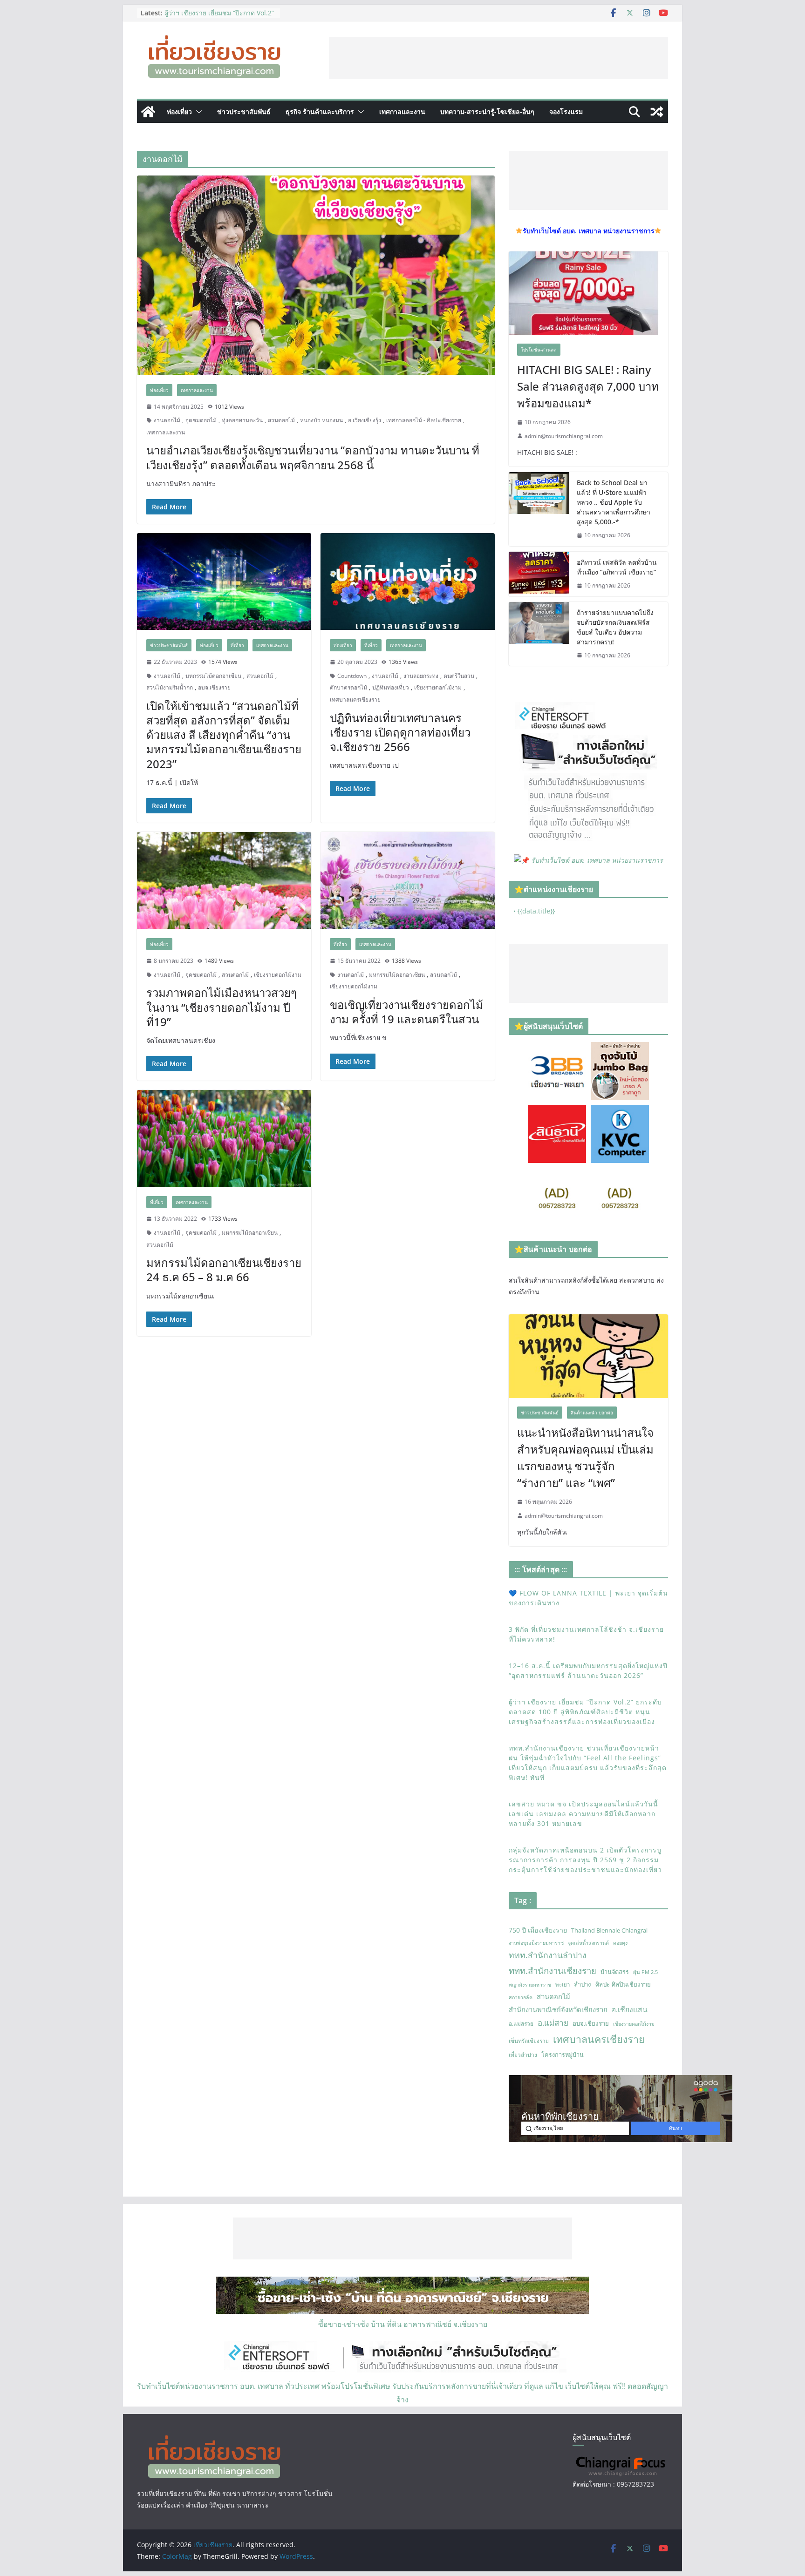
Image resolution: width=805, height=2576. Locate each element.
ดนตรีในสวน (459, 676)
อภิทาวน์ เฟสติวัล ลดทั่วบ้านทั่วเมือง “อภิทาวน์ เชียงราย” (617, 567)
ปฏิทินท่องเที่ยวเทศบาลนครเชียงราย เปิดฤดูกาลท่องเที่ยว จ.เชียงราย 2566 (400, 732)
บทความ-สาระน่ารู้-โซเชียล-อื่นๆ (487, 112)
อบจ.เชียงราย (214, 687)
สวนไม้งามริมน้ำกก (170, 687)
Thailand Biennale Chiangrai (609, 1930)
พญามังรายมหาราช (530, 1985)
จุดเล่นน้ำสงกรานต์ (588, 1943)
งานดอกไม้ (167, 420)
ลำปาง (583, 1984)
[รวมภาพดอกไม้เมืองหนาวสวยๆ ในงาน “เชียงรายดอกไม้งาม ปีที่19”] (224, 880)
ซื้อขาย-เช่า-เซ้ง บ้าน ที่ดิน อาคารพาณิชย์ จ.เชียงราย (403, 2324)
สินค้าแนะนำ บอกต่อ (592, 1413)
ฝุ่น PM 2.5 (645, 1972)
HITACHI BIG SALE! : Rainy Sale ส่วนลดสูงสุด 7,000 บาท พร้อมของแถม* (588, 386)
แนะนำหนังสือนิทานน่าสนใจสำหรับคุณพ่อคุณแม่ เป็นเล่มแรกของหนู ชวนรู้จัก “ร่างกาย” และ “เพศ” (585, 1457)
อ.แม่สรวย (521, 2024)
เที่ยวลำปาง (523, 2055)
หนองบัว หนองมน (321, 420)
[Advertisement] (498, 58)
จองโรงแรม (566, 112)
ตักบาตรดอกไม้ (348, 687)
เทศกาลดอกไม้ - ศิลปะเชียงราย (424, 420)
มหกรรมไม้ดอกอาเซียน (213, 676)
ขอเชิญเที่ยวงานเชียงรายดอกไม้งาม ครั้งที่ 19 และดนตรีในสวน (406, 1012)
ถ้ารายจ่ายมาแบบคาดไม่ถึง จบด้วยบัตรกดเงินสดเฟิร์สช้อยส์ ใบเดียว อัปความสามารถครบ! (615, 627)
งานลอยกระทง (421, 676)
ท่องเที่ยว (179, 112)
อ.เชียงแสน (630, 2009)
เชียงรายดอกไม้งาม (438, 687)
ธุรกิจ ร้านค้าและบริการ (320, 112)
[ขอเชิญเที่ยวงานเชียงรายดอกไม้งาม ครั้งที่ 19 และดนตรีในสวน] (408, 880)
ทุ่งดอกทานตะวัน (242, 420)
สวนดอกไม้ (281, 420)
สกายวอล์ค (521, 1997)
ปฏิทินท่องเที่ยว (391, 687)
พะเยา (563, 1984)
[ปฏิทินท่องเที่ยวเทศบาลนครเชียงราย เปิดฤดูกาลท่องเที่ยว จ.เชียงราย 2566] (408, 581)
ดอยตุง (620, 1943)
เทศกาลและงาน (402, 112)
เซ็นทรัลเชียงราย (529, 2041)
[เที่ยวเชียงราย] (148, 112)
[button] (197, 112)
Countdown (352, 676)
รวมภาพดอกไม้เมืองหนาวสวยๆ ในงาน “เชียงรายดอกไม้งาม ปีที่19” (222, 1007)
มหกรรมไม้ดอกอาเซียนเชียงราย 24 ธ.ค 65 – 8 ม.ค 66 (224, 1270)
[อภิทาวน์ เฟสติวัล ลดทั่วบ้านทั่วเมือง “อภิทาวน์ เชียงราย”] (539, 574)
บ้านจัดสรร (615, 1972)
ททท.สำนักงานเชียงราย (553, 1971)
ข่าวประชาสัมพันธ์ (244, 112)
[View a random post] (657, 112)
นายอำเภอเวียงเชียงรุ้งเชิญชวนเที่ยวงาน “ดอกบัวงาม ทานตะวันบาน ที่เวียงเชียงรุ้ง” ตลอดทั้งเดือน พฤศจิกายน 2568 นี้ (313, 457)
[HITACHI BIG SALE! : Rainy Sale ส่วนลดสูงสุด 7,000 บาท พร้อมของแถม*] (588, 293)
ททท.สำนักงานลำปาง (548, 1955)
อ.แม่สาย (553, 2023)
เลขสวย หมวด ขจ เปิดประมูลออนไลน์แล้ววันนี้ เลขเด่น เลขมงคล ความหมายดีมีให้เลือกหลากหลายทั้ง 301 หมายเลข (583, 1814)
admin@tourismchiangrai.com (564, 436)
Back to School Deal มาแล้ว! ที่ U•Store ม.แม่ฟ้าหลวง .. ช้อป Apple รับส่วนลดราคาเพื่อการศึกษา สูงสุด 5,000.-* (614, 502)
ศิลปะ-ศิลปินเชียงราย (623, 1984)
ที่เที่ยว (237, 645)
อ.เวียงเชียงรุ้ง (365, 420)
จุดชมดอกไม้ (201, 420)
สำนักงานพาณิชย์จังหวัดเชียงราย (558, 2009)
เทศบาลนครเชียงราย (355, 700)
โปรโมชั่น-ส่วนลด (539, 350)
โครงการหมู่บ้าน (563, 2055)
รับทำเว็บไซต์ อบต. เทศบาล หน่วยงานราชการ (597, 860)
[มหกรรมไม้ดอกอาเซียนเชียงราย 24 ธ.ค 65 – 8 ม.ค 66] (224, 1138)
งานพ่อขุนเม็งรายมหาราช (536, 1943)
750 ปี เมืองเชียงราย (538, 1930)
